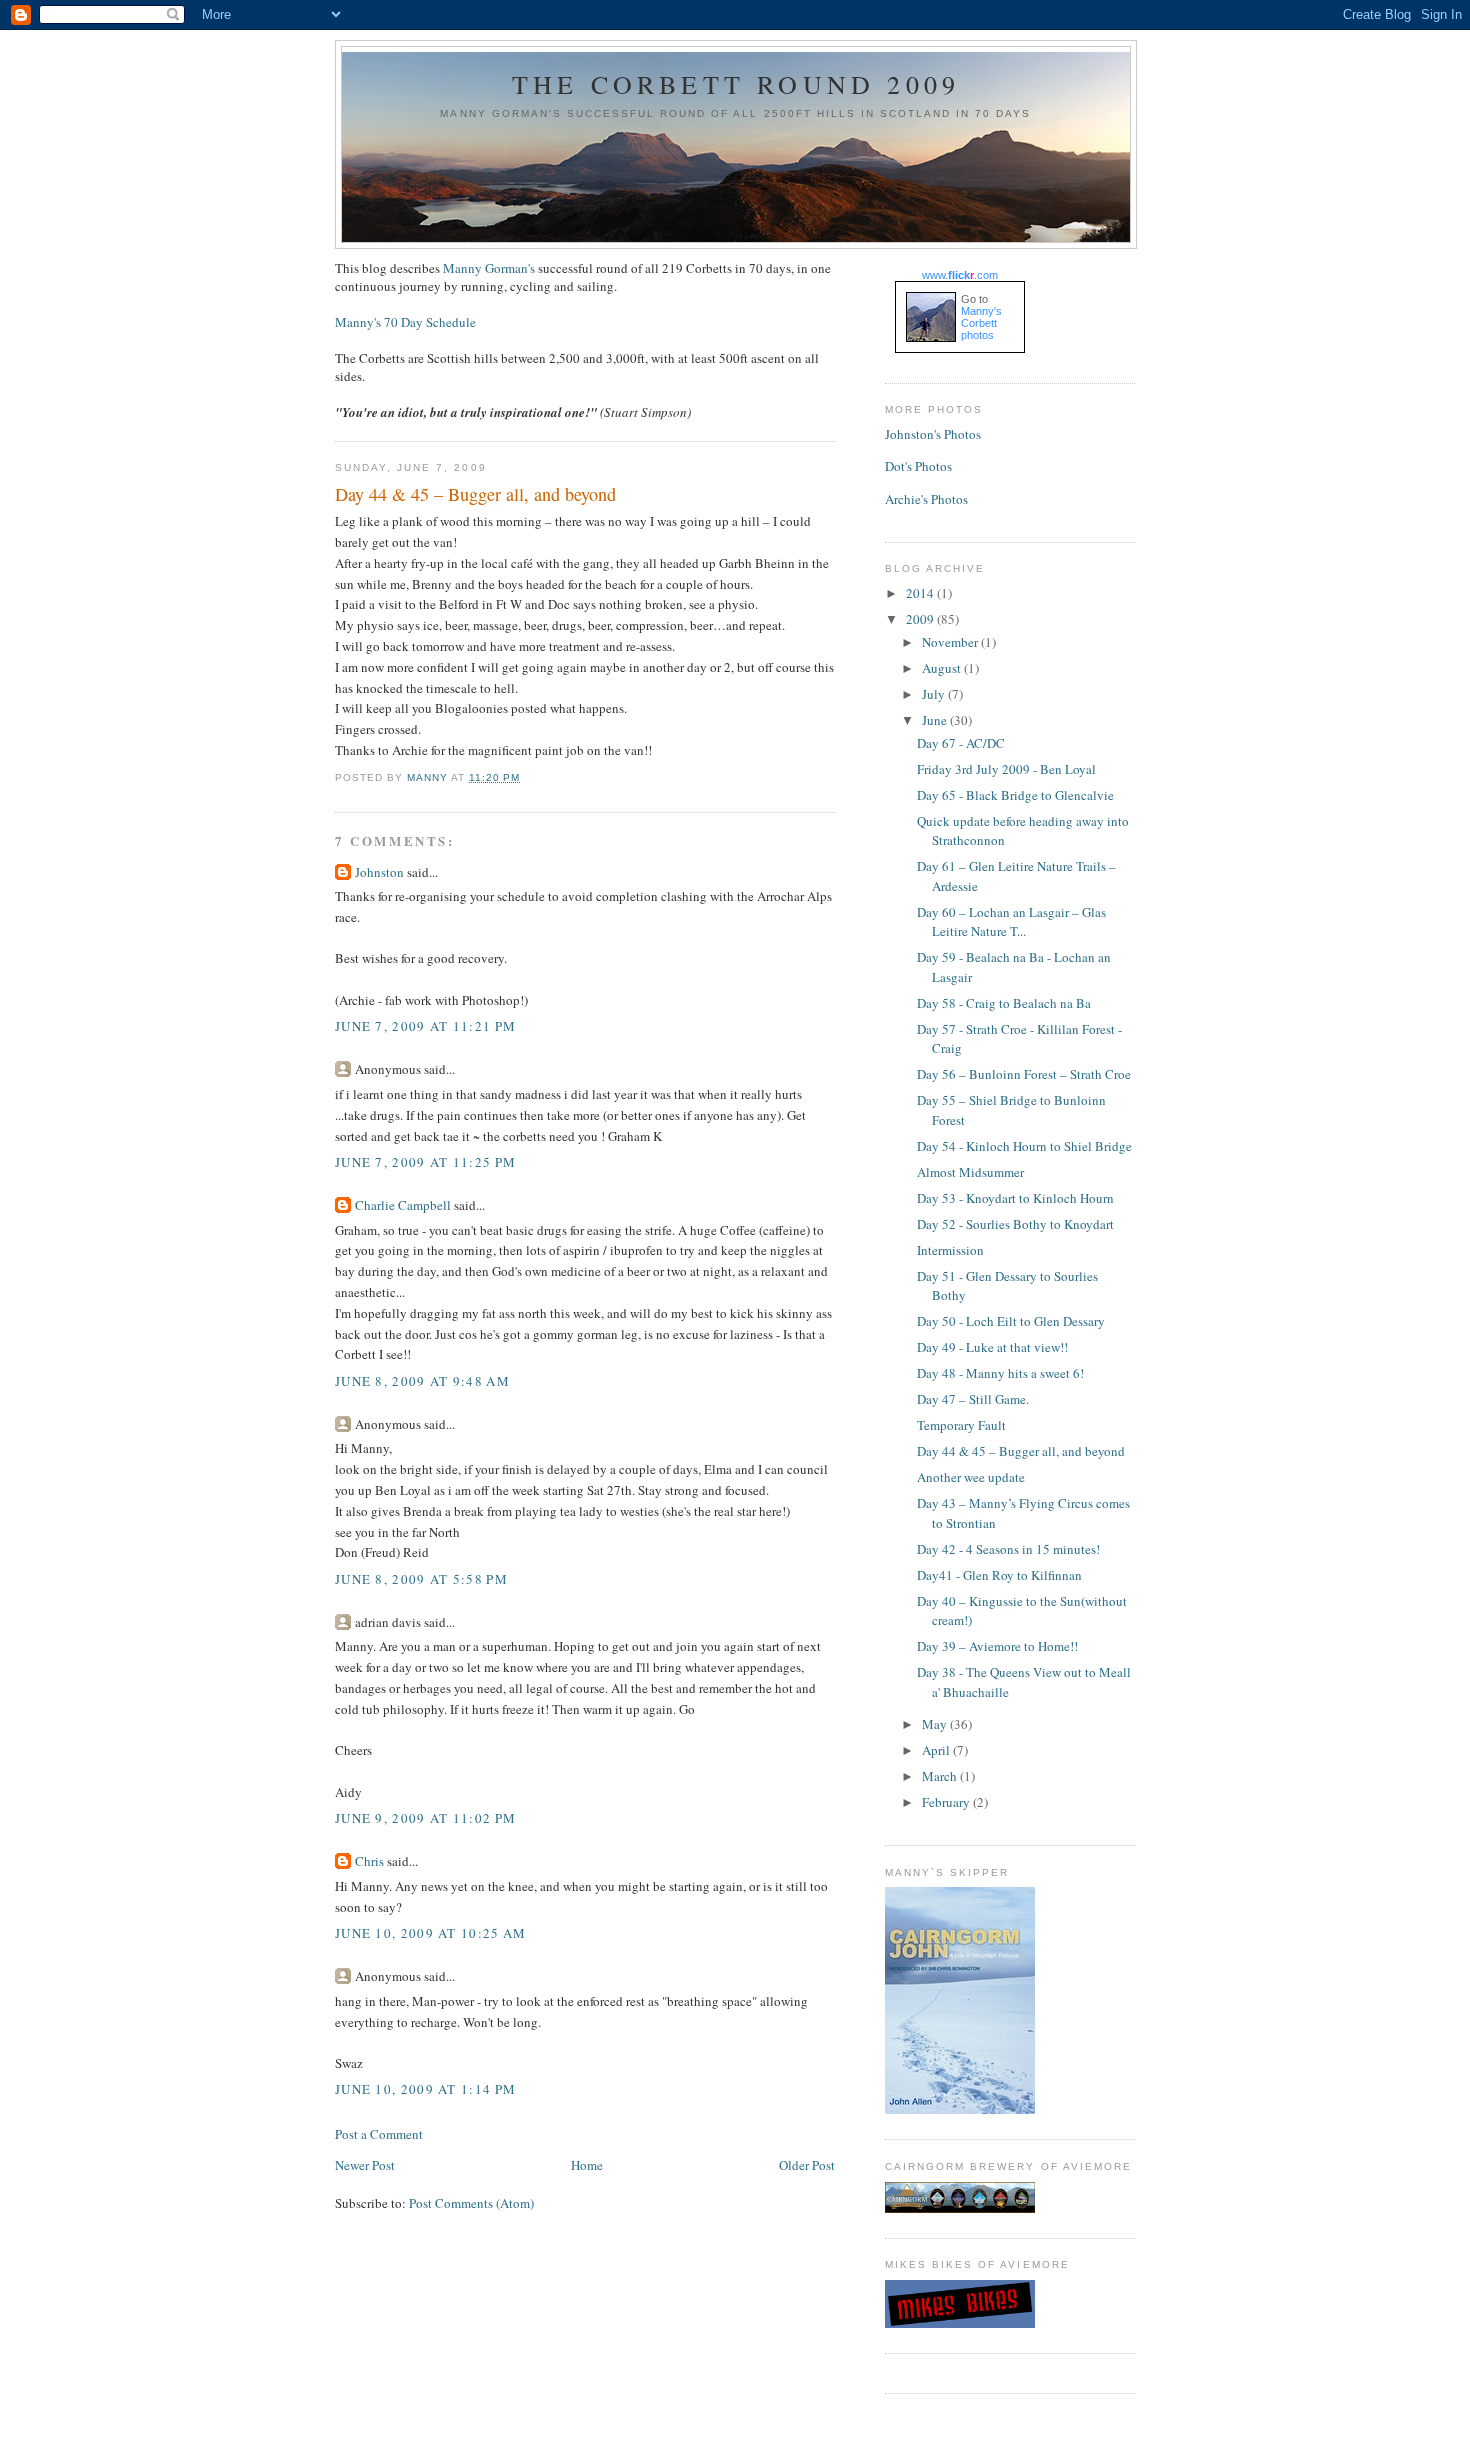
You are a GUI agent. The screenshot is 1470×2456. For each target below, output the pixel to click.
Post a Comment (379, 2134)
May (936, 1724)
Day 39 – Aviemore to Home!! (997, 1646)
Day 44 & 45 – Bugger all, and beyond (1021, 1451)
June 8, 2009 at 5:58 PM (421, 1579)
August (943, 668)
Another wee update (971, 1477)
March (941, 1776)
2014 (921, 593)
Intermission (950, 1250)
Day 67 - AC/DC (961, 743)
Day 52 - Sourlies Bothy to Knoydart (1015, 1224)
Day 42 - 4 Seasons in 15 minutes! (1008, 1549)
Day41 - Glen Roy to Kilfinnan (999, 1575)
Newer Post (365, 2165)
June (936, 720)
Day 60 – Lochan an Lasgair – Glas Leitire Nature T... (1011, 922)
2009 (921, 619)
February (947, 1802)
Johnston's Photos (933, 434)
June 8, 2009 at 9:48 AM (422, 1381)
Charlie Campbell (403, 1205)
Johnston (379, 872)
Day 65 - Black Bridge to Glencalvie (1015, 795)
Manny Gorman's (489, 268)
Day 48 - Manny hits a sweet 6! (1000, 1373)
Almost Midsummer (970, 1172)
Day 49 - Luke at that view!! (992, 1347)
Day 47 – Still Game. (973, 1399)
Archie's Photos (926, 499)
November (951, 642)
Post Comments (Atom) (471, 2203)
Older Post (807, 2165)
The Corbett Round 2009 (736, 84)
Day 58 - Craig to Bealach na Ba (1004, 1003)
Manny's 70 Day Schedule (405, 322)
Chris (369, 1861)
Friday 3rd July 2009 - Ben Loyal (1006, 769)
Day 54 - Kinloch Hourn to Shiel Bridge (1024, 1146)
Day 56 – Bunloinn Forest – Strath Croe (1024, 1074)
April (937, 1750)
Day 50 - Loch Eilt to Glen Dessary (1011, 1321)
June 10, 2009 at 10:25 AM (431, 1933)
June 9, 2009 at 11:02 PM (425, 1818)
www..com (960, 275)
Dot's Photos (918, 466)
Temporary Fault (961, 1425)
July (935, 694)
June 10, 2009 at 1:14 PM (425, 2089)
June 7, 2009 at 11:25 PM (425, 1162)
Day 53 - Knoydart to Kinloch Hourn (1015, 1198)
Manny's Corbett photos (981, 323)
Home (587, 2165)
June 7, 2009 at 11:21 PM (425, 1026)
